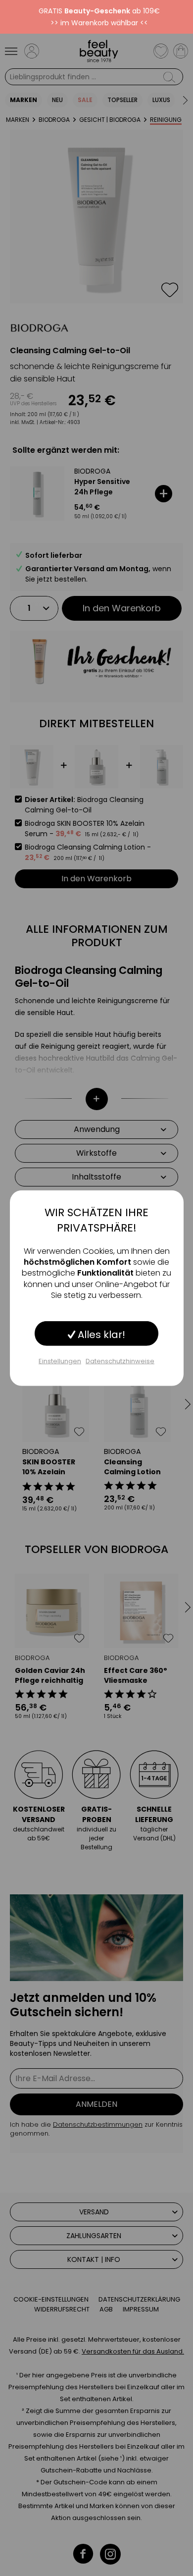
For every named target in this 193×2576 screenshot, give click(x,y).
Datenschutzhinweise (120, 1361)
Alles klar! (100, 1334)
